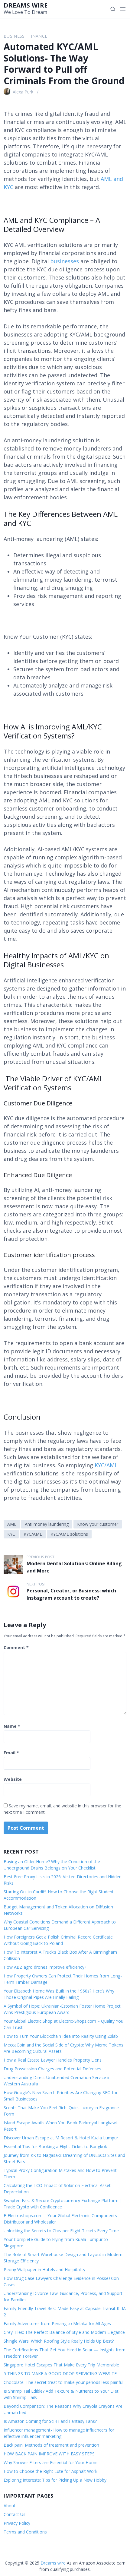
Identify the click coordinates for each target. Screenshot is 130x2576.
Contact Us (15, 2514)
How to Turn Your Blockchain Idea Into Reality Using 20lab (61, 2036)
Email (11, 1753)
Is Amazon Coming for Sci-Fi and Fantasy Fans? (50, 2421)
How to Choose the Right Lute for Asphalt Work (50, 2471)
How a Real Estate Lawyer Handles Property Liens (53, 2060)
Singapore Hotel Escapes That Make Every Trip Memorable (61, 2365)
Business (14, 36)
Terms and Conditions (25, 2532)
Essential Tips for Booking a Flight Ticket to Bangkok (55, 2146)
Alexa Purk (23, 92)
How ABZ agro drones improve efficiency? (45, 1967)
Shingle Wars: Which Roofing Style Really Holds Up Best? (59, 2341)
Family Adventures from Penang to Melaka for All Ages (57, 2323)
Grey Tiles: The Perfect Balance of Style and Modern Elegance (64, 2332)
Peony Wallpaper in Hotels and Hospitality (44, 2269)
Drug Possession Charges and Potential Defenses (52, 2069)
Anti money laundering (47, 1524)
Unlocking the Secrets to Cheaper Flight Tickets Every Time (61, 2231)
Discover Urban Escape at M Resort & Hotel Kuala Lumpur (61, 2138)
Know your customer (98, 1524)
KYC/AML (33, 1534)
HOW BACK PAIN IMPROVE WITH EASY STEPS (49, 2454)
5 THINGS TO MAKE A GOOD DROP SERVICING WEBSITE (61, 2374)
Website (13, 1779)
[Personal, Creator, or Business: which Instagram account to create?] (13, 1591)
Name (12, 1726)
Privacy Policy (17, 2523)
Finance (38, 36)
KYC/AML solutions (69, 1534)
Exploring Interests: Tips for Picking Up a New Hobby (55, 2480)
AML (12, 1524)
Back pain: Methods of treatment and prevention (51, 2445)
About (10, 2506)
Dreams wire (26, 5)
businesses (65, 261)
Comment (16, 1647)
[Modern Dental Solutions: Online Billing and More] (13, 1564)
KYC (11, 1534)
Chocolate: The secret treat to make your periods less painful (63, 2382)
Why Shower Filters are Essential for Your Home (51, 2462)
